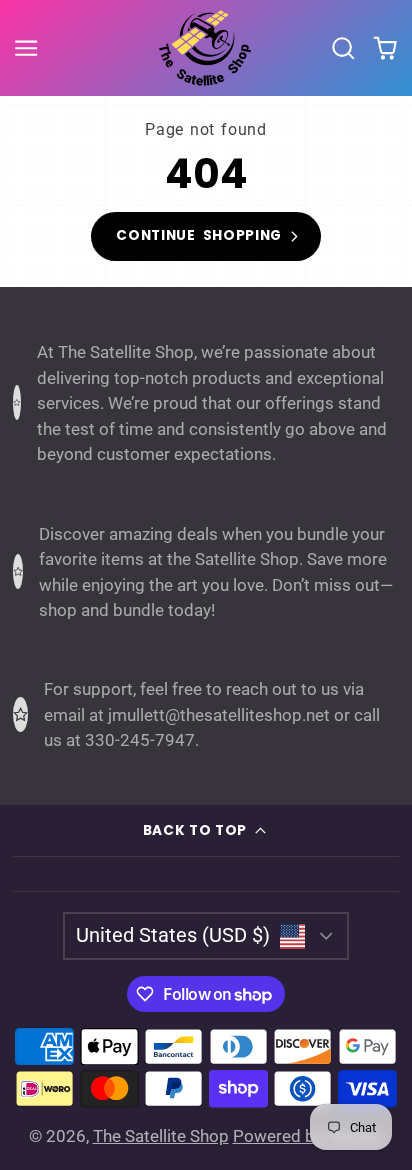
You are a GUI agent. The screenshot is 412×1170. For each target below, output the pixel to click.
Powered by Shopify (308, 1136)
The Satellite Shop (161, 1136)
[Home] (206, 48)
